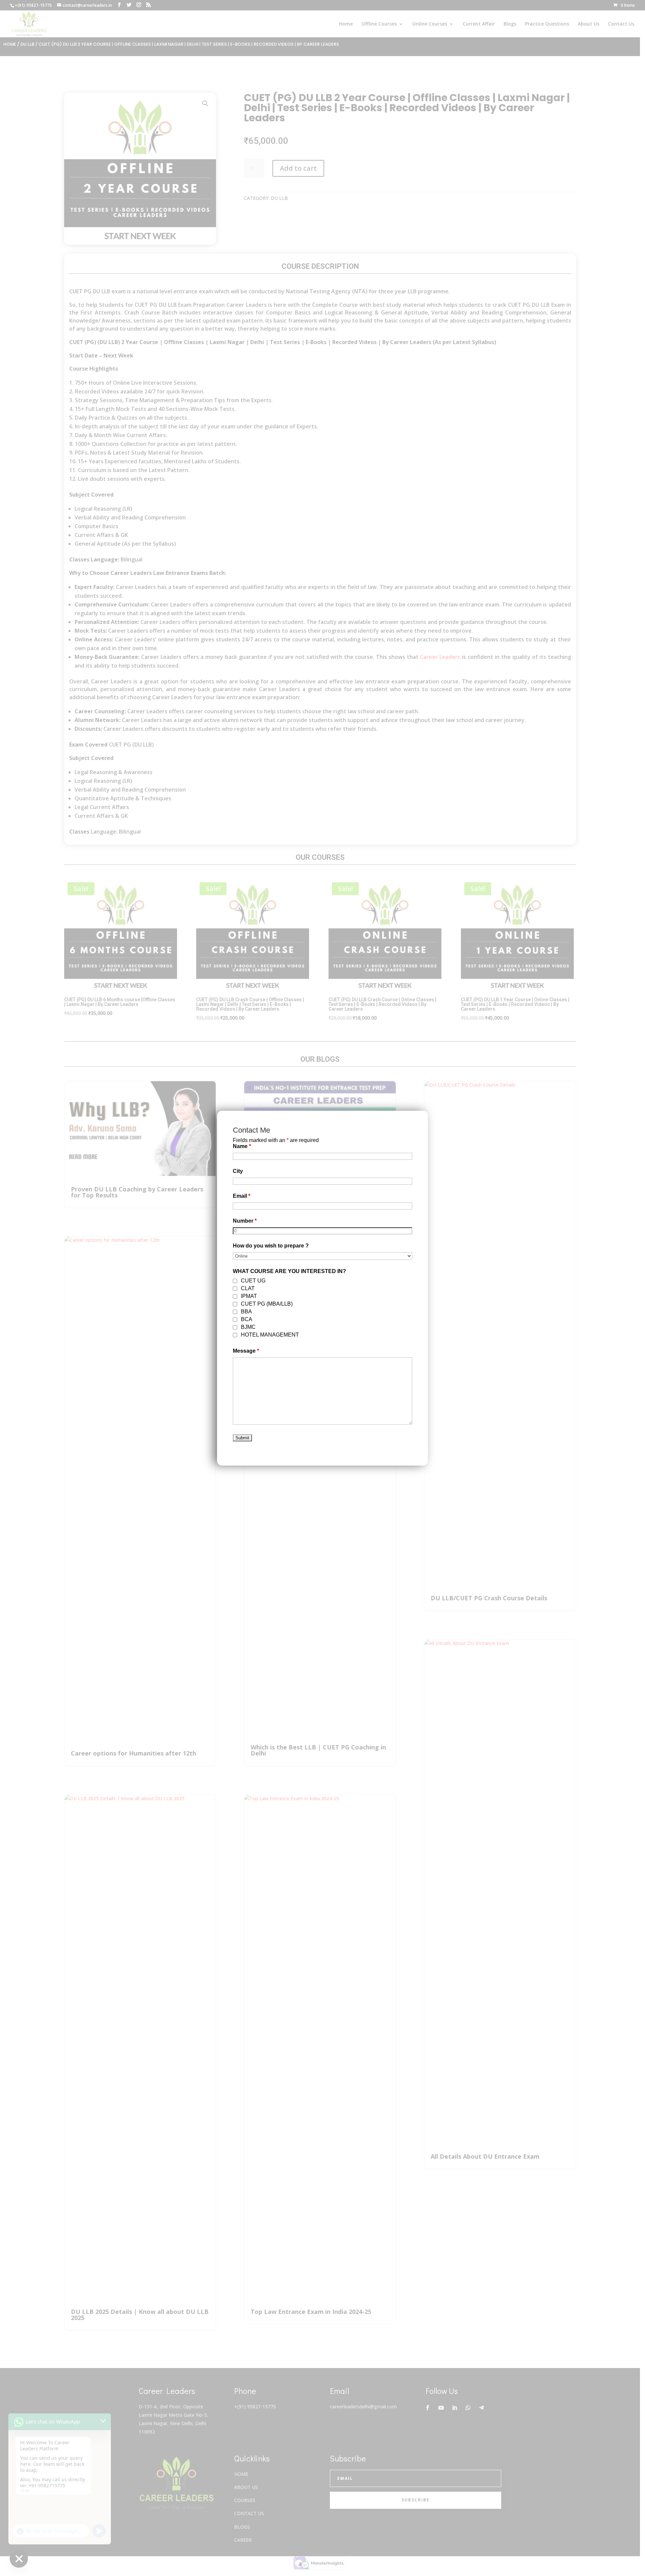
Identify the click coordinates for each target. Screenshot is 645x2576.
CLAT (248, 1288)
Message (246, 1351)
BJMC (248, 1327)
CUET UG (253, 1281)
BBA (246, 1312)
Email (242, 1196)
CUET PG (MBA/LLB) (267, 1304)
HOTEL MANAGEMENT (270, 1335)
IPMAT (249, 1296)
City (238, 1171)
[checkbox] (235, 1281)
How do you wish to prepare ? (271, 1246)
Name (242, 1146)
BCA (247, 1319)
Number (245, 1221)
